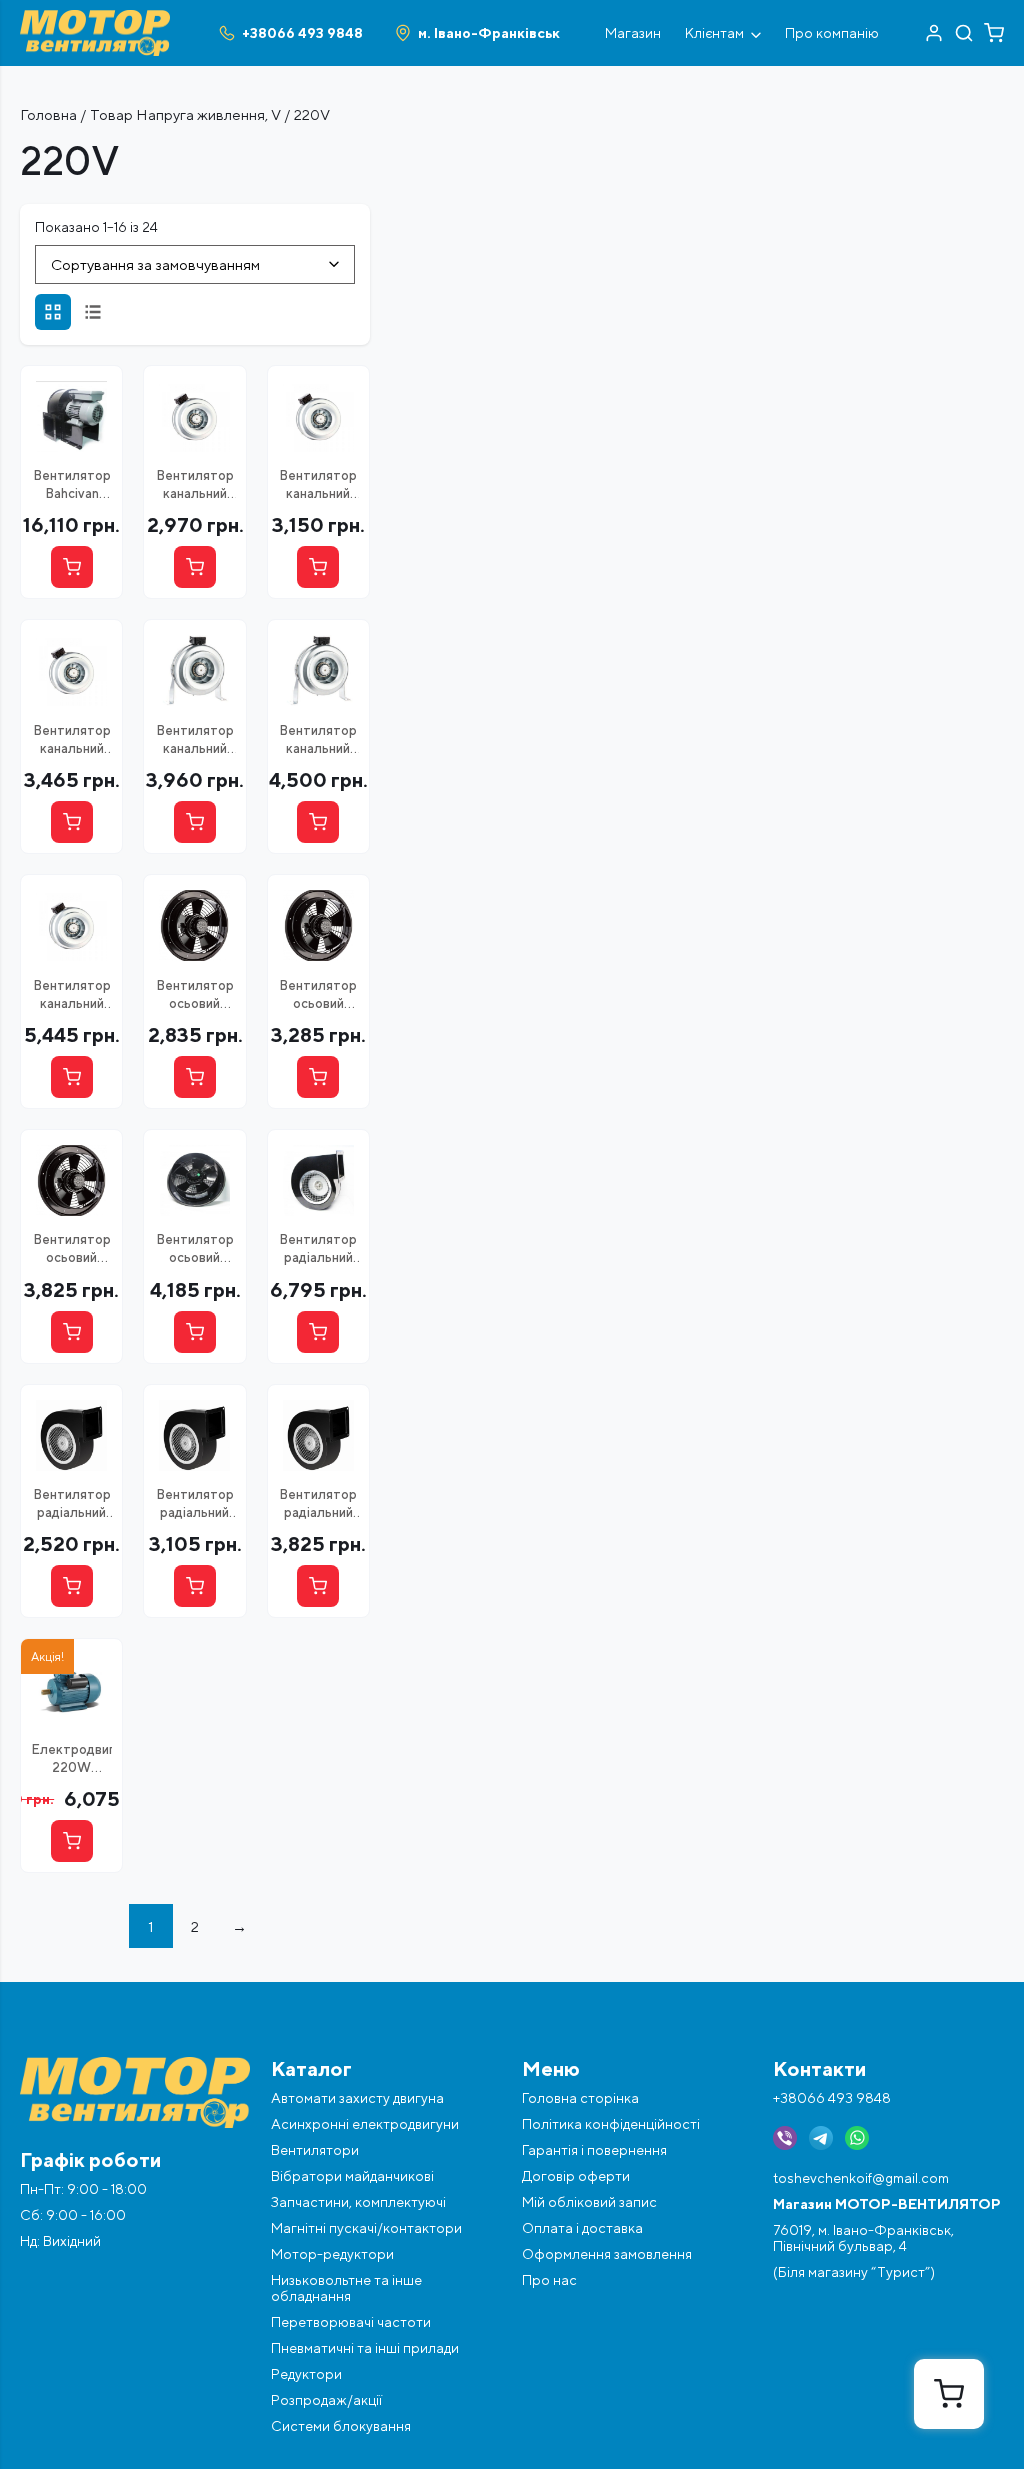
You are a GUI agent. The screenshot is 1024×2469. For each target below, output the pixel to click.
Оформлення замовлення (607, 2254)
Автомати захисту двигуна (357, 2098)
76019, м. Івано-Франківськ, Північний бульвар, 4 (863, 2238)
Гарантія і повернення (594, 2150)
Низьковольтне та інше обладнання (346, 2288)
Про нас (549, 2280)
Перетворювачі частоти (351, 2322)
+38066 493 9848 (832, 2098)
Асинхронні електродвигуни (365, 2124)
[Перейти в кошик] (994, 33)
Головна (48, 114)
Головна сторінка (580, 2098)
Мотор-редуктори (332, 2254)
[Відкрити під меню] (756, 33)
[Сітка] (53, 312)
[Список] (93, 312)
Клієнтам (714, 33)
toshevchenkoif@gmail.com (861, 2178)
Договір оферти (576, 2176)
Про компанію (832, 33)
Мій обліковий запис (589, 2202)
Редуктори (306, 2374)
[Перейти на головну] (95, 18)
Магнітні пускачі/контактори (366, 2228)
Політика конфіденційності (611, 2124)
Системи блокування (341, 2426)
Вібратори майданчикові (352, 2176)
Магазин (633, 33)
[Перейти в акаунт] (934, 33)
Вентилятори (315, 2150)
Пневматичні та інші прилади (365, 2348)
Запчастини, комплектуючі (358, 2202)
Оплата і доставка (582, 2228)
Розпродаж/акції (326, 2400)
